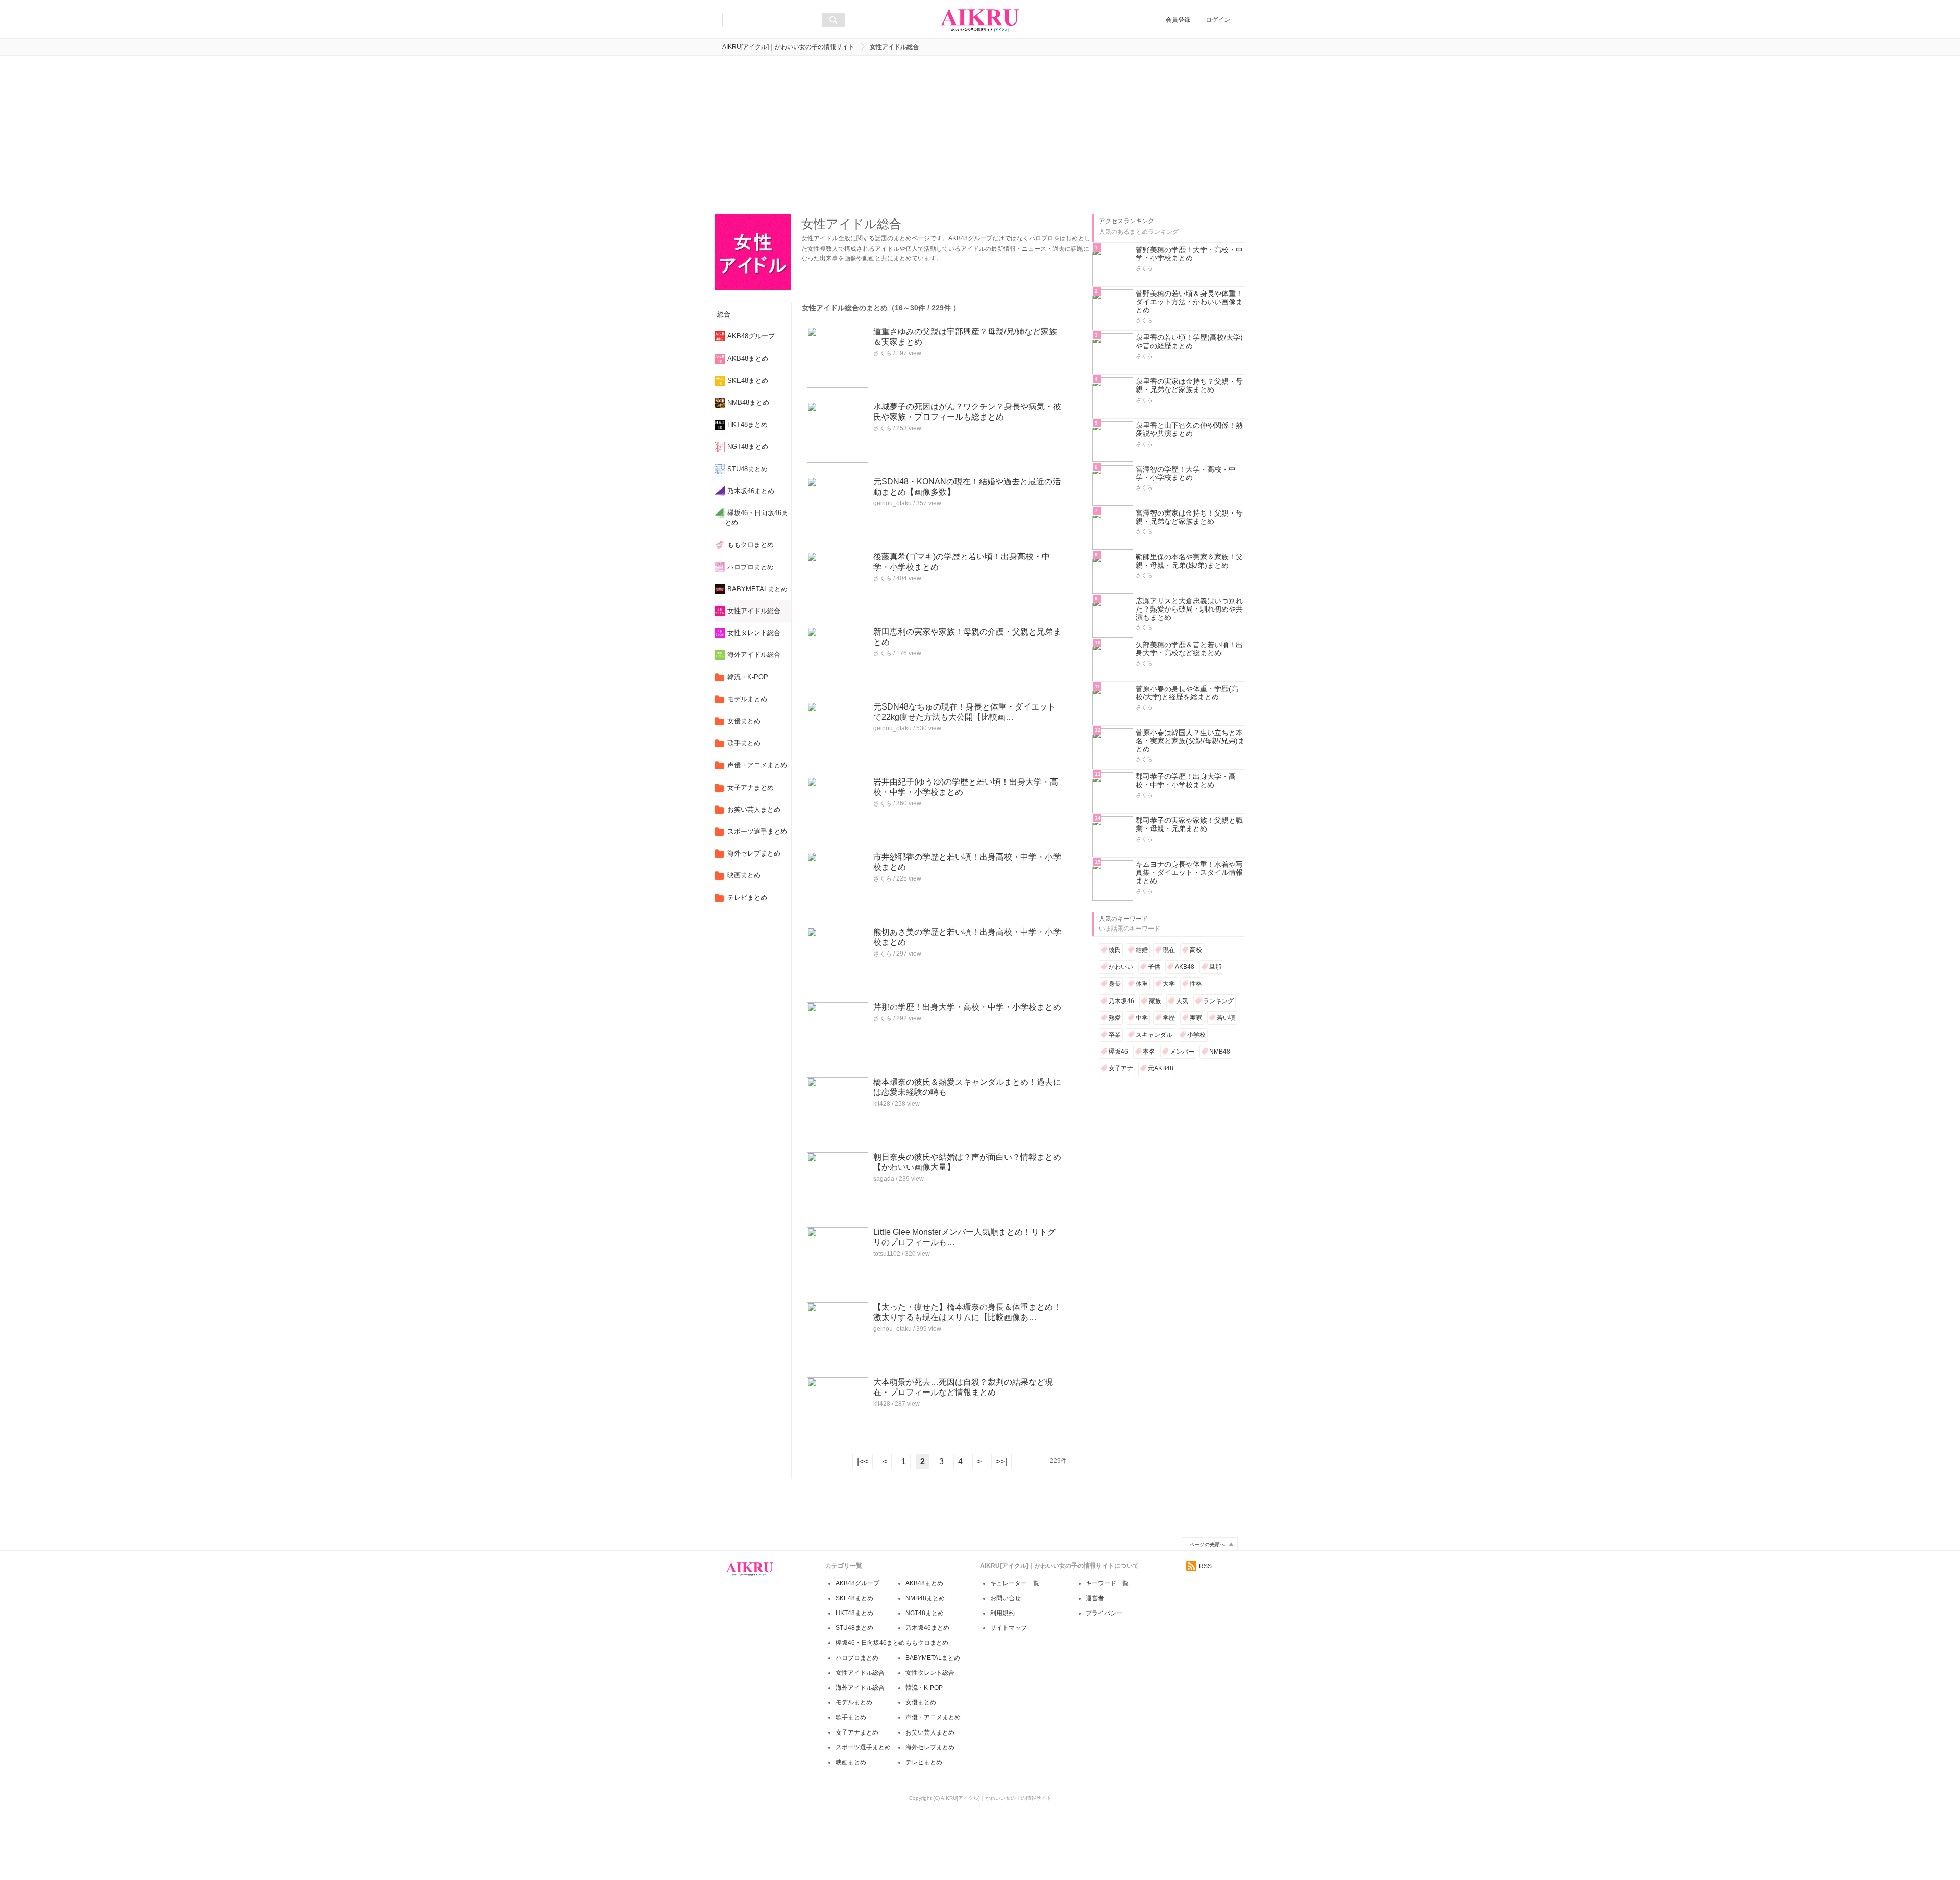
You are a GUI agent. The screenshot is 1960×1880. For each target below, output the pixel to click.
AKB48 (1185, 967)
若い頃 (1226, 1018)
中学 (1142, 1018)
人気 (1182, 1001)
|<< (863, 1462)
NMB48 (1220, 1052)
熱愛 (1115, 1018)
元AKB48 (1161, 1068)
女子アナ (1121, 1068)
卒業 (1115, 1035)
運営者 (1095, 1598)
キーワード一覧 (1107, 1583)
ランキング (1218, 1001)
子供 (1154, 967)
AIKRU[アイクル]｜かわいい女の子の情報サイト (788, 47)
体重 (1142, 984)
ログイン (1218, 20)
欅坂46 (1118, 1052)
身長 (1115, 984)
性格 (1196, 984)
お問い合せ (1006, 1598)
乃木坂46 (1121, 1001)
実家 (1196, 1018)
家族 (1155, 1001)
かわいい (1121, 967)
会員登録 (1178, 20)
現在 (1169, 950)
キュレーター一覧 (1015, 1583)
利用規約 (1002, 1613)
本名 (1149, 1052)
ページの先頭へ (1207, 1544)
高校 (1196, 950)
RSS (1205, 1566)
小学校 (1196, 1035)
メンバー (1182, 1052)
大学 (1169, 984)
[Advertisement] (980, 132)
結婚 (1142, 950)
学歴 (1169, 1018)
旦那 (1215, 967)
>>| (1001, 1462)
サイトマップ (1009, 1628)
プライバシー (1104, 1613)
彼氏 (1115, 950)
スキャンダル (1154, 1035)
